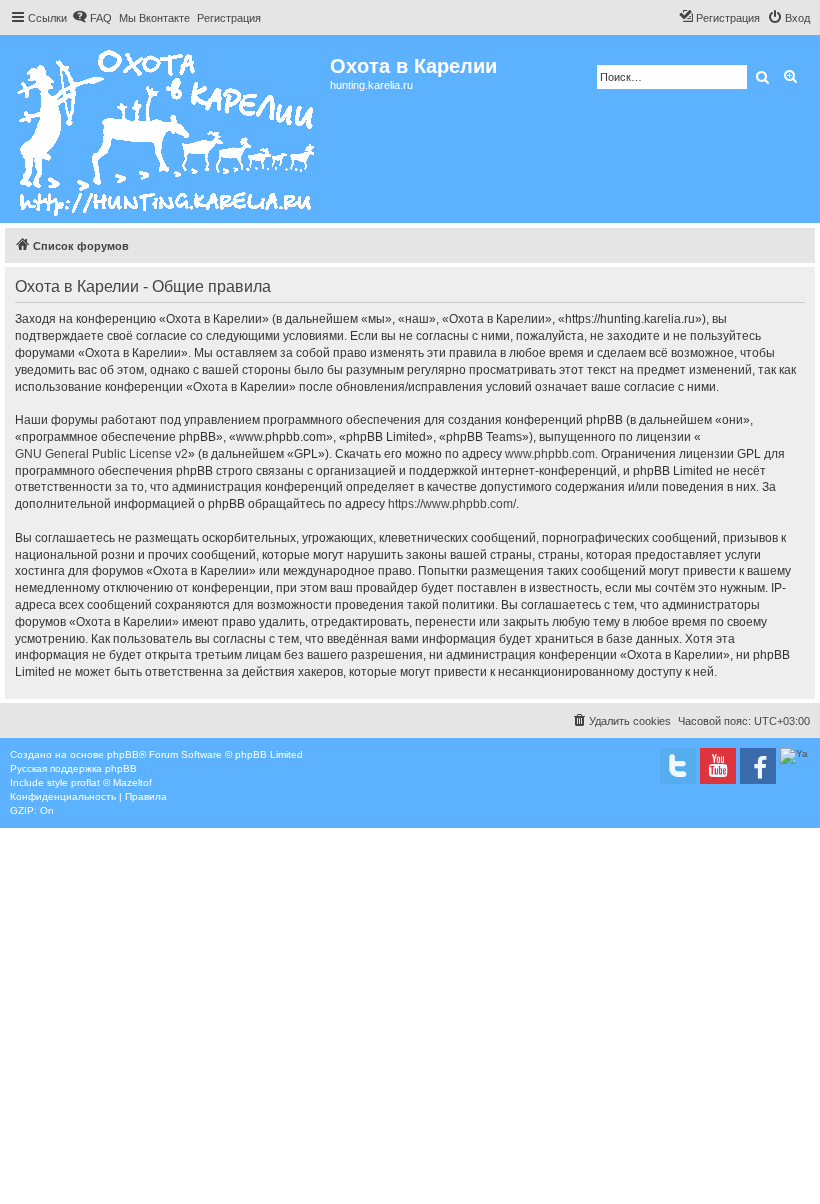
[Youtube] (718, 766)
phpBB (123, 754)
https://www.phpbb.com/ (452, 504)
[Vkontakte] (678, 766)
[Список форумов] (167, 129)
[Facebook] (758, 766)
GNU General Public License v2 (101, 454)
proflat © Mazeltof (111, 782)
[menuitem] (92, 18)
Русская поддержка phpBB (73, 768)
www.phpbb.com (550, 454)
